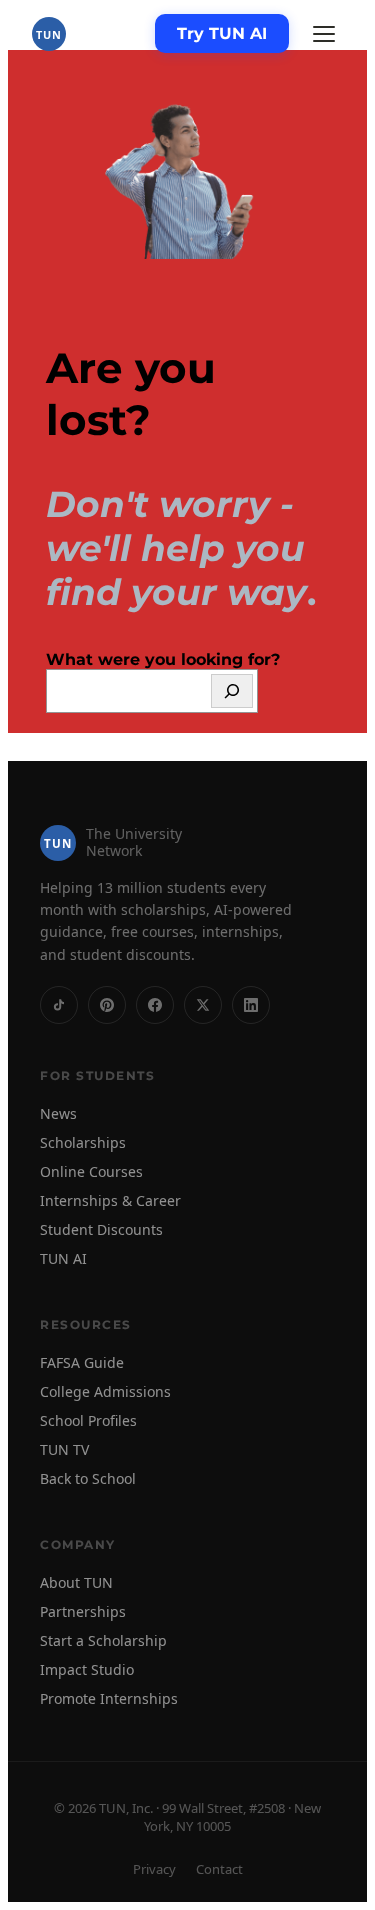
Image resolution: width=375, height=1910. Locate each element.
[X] (203, 1005)
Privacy (154, 1869)
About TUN (76, 1582)
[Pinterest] (107, 1005)
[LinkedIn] (251, 1005)
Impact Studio (87, 1669)
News (58, 1113)
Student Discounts (101, 1229)
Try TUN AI (222, 33)
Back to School (88, 1478)
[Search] (232, 691)
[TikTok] (59, 1005)
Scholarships (83, 1142)
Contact (219, 1869)
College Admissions (105, 1391)
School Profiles (88, 1420)
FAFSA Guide (82, 1362)
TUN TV (64, 1449)
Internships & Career (110, 1200)
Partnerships (83, 1611)
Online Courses (91, 1171)
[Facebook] (155, 1005)
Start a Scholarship (103, 1640)
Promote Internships (109, 1698)
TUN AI (63, 1258)
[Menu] (324, 34)
